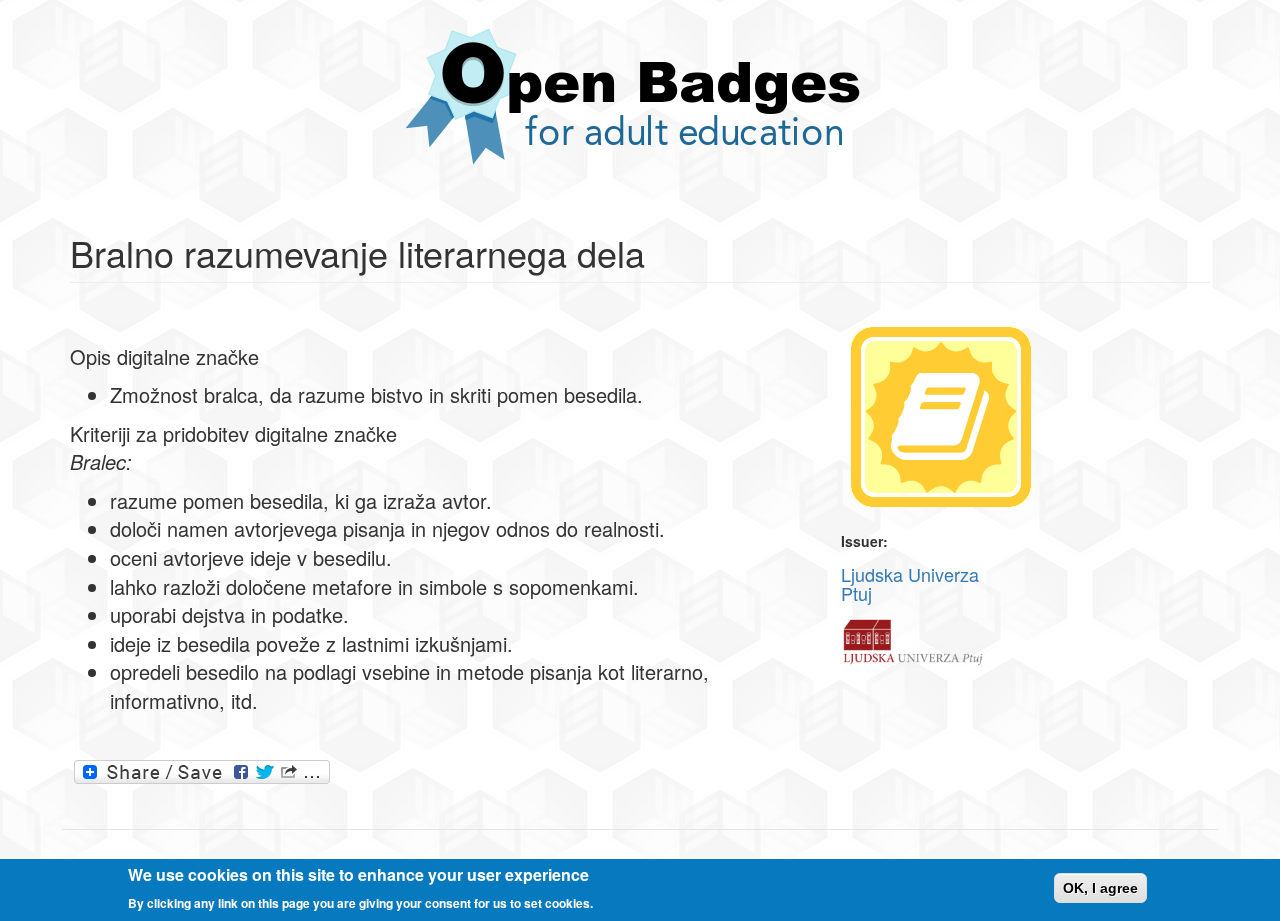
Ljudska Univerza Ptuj (910, 584)
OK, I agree (1100, 888)
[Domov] (640, 96)
